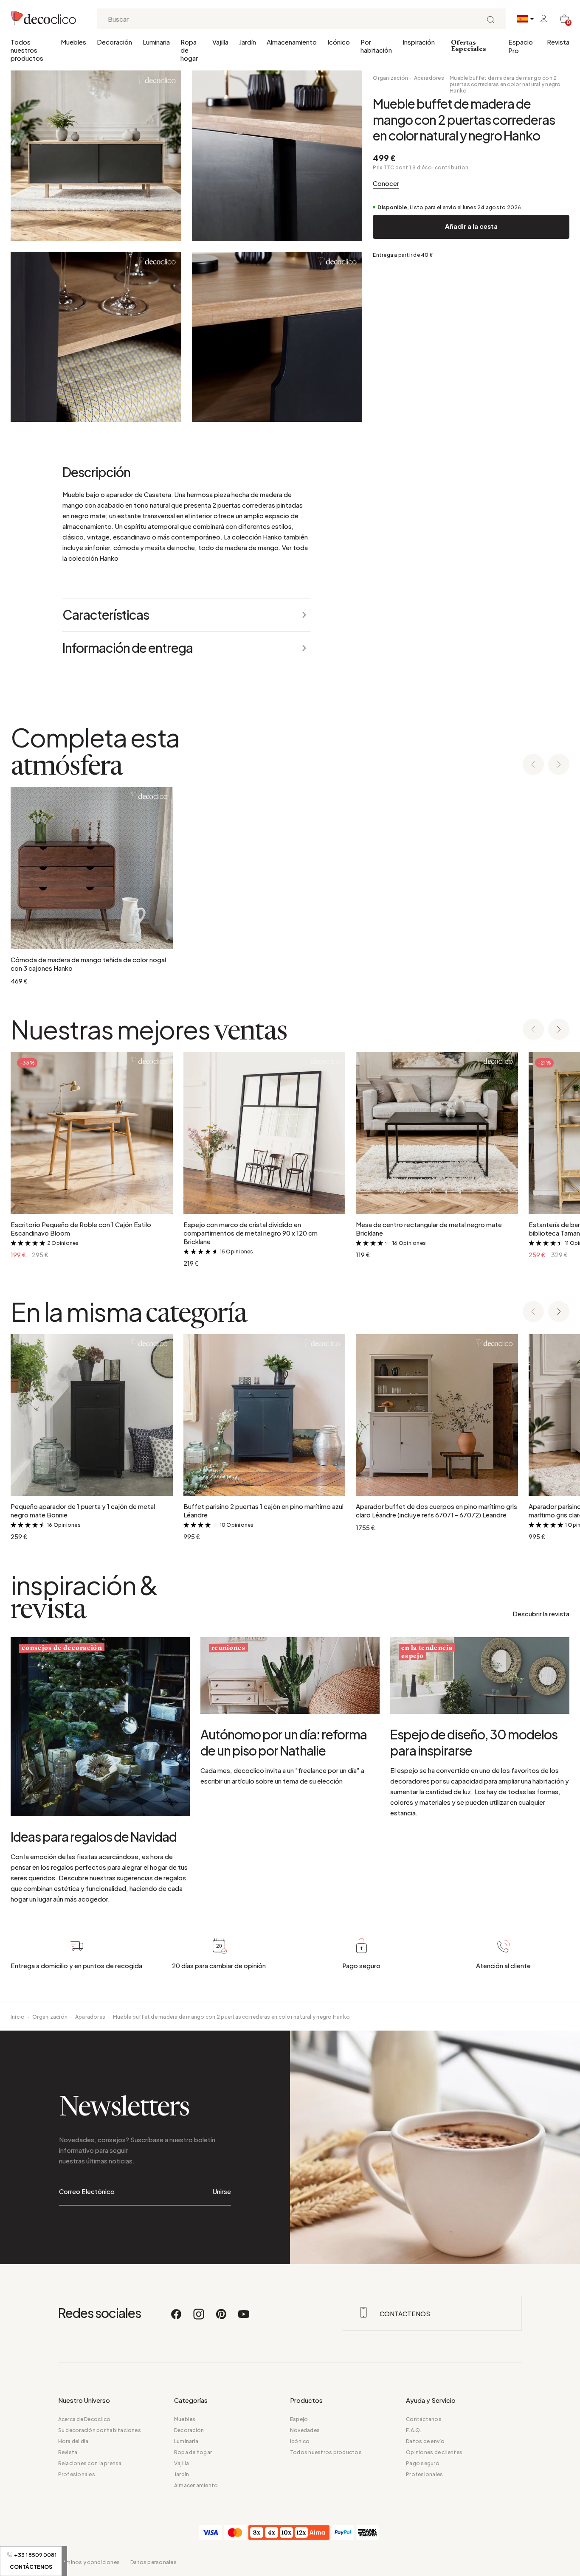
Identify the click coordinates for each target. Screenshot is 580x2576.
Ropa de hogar (189, 50)
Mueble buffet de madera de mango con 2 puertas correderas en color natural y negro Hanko (505, 84)
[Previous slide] (533, 765)
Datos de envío (425, 2441)
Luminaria (156, 42)
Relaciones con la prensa (90, 2463)
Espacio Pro (521, 46)
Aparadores (429, 78)
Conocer (386, 183)
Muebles (73, 42)
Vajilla (220, 42)
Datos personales (153, 2562)
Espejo (299, 2419)
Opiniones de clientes (434, 2452)
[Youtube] (244, 2318)
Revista (558, 42)
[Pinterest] (222, 2318)
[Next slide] (559, 765)
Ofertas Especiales (469, 46)
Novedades (305, 2430)
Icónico (339, 42)
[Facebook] (177, 2318)
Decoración (114, 42)
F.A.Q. (414, 2430)
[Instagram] (199, 2318)
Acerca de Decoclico (84, 2419)
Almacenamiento (292, 42)
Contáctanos (424, 2419)
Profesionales (77, 2474)
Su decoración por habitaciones (100, 2430)
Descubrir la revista (541, 1614)
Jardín (248, 42)
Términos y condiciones (89, 2562)
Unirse (222, 2191)
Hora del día (73, 2441)
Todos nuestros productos (27, 50)
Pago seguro (423, 2463)
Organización (390, 78)
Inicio (18, 2017)
